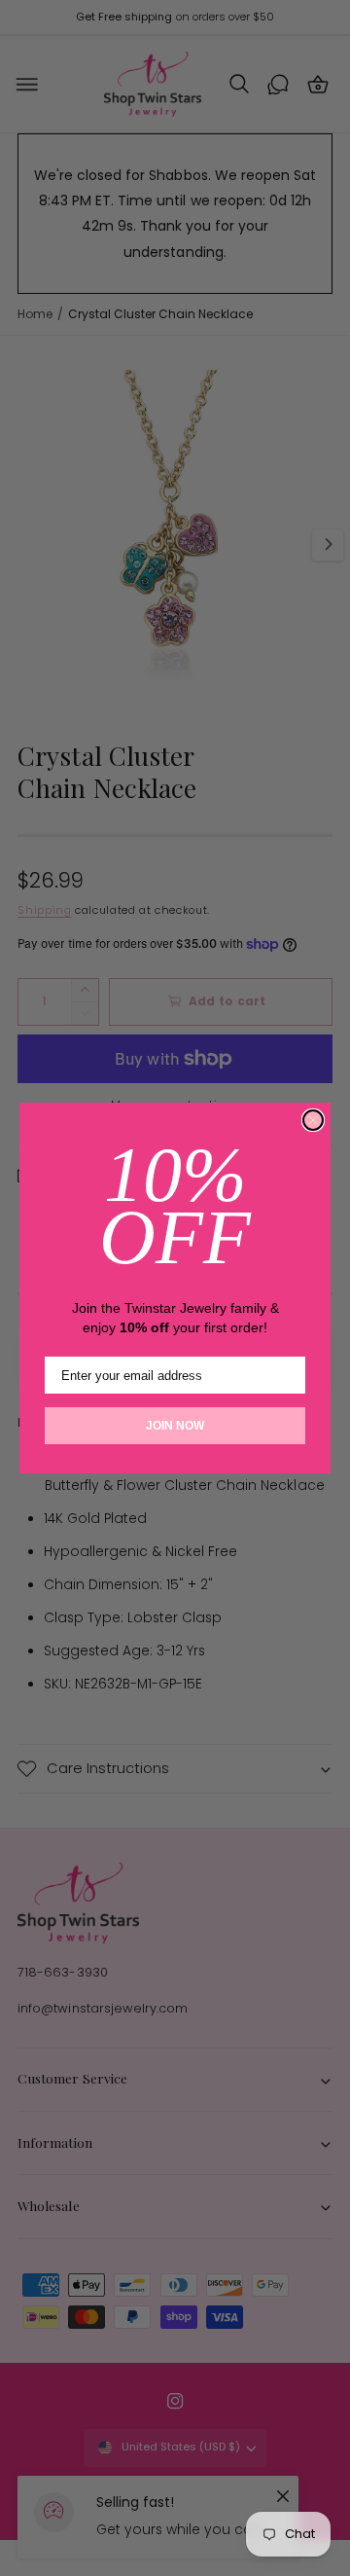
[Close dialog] (313, 1120)
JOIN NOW (175, 1426)
